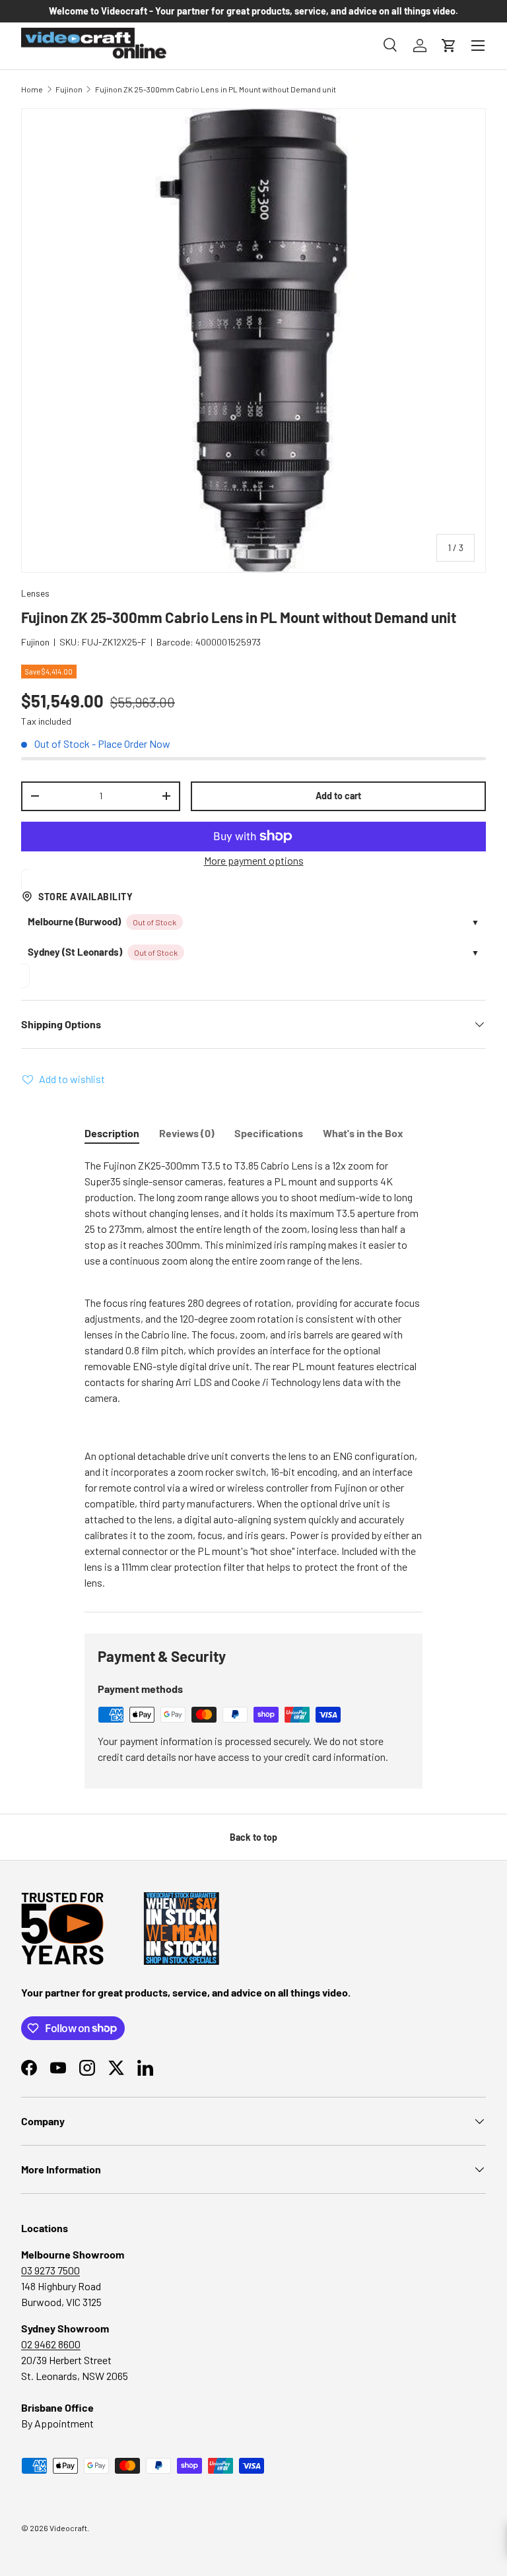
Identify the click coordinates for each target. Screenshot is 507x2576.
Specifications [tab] (269, 1133)
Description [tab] (112, 1133)
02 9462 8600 (51, 2344)
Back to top (253, 1837)
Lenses (35, 593)
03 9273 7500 (51, 2270)
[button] (449, 46)
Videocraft (68, 2528)
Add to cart (338, 796)
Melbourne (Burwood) (74, 921)
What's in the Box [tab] (363, 1133)
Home (32, 89)
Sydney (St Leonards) (75, 952)
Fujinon (69, 89)
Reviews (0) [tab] (187, 1133)
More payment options (254, 860)
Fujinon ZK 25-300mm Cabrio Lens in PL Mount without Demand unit (216, 89)
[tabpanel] (253, 1374)
